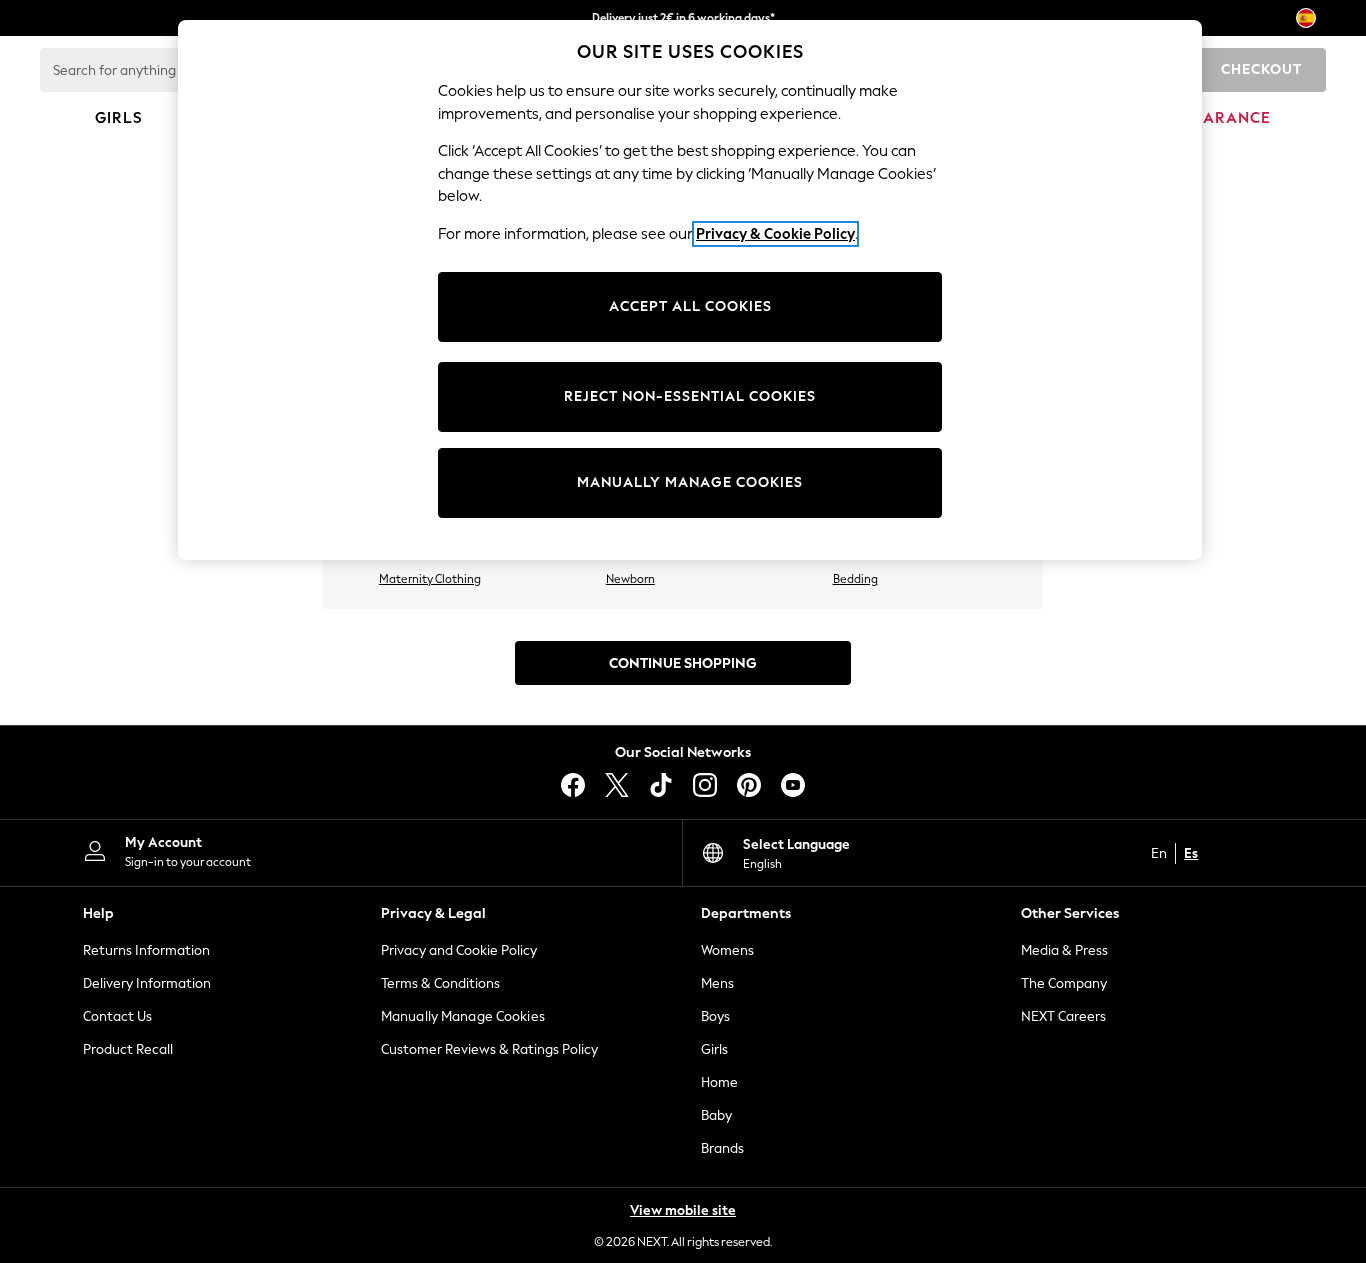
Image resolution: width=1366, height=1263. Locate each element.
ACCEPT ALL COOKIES (690, 306)
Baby (716, 1115)
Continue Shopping (683, 663)
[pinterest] (749, 785)
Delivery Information (147, 983)
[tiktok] (661, 785)
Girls (714, 1049)
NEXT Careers (1063, 1016)
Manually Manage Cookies (463, 1016)
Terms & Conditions (440, 983)
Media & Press (1064, 950)
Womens (727, 950)
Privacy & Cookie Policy (775, 234)
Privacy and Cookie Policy (459, 950)
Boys (715, 1016)
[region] (690, 290)
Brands (722, 1148)
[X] (617, 785)
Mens (717, 983)
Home (719, 1082)
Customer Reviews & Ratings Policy (489, 1049)
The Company (1064, 983)
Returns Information (146, 950)
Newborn (630, 579)
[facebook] (573, 785)
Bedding (855, 579)
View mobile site (683, 1210)
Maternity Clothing (430, 579)
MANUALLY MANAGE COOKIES (690, 482)
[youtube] (793, 785)
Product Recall (128, 1049)
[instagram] (705, 785)
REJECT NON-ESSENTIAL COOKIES (690, 396)
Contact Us (117, 1016)
